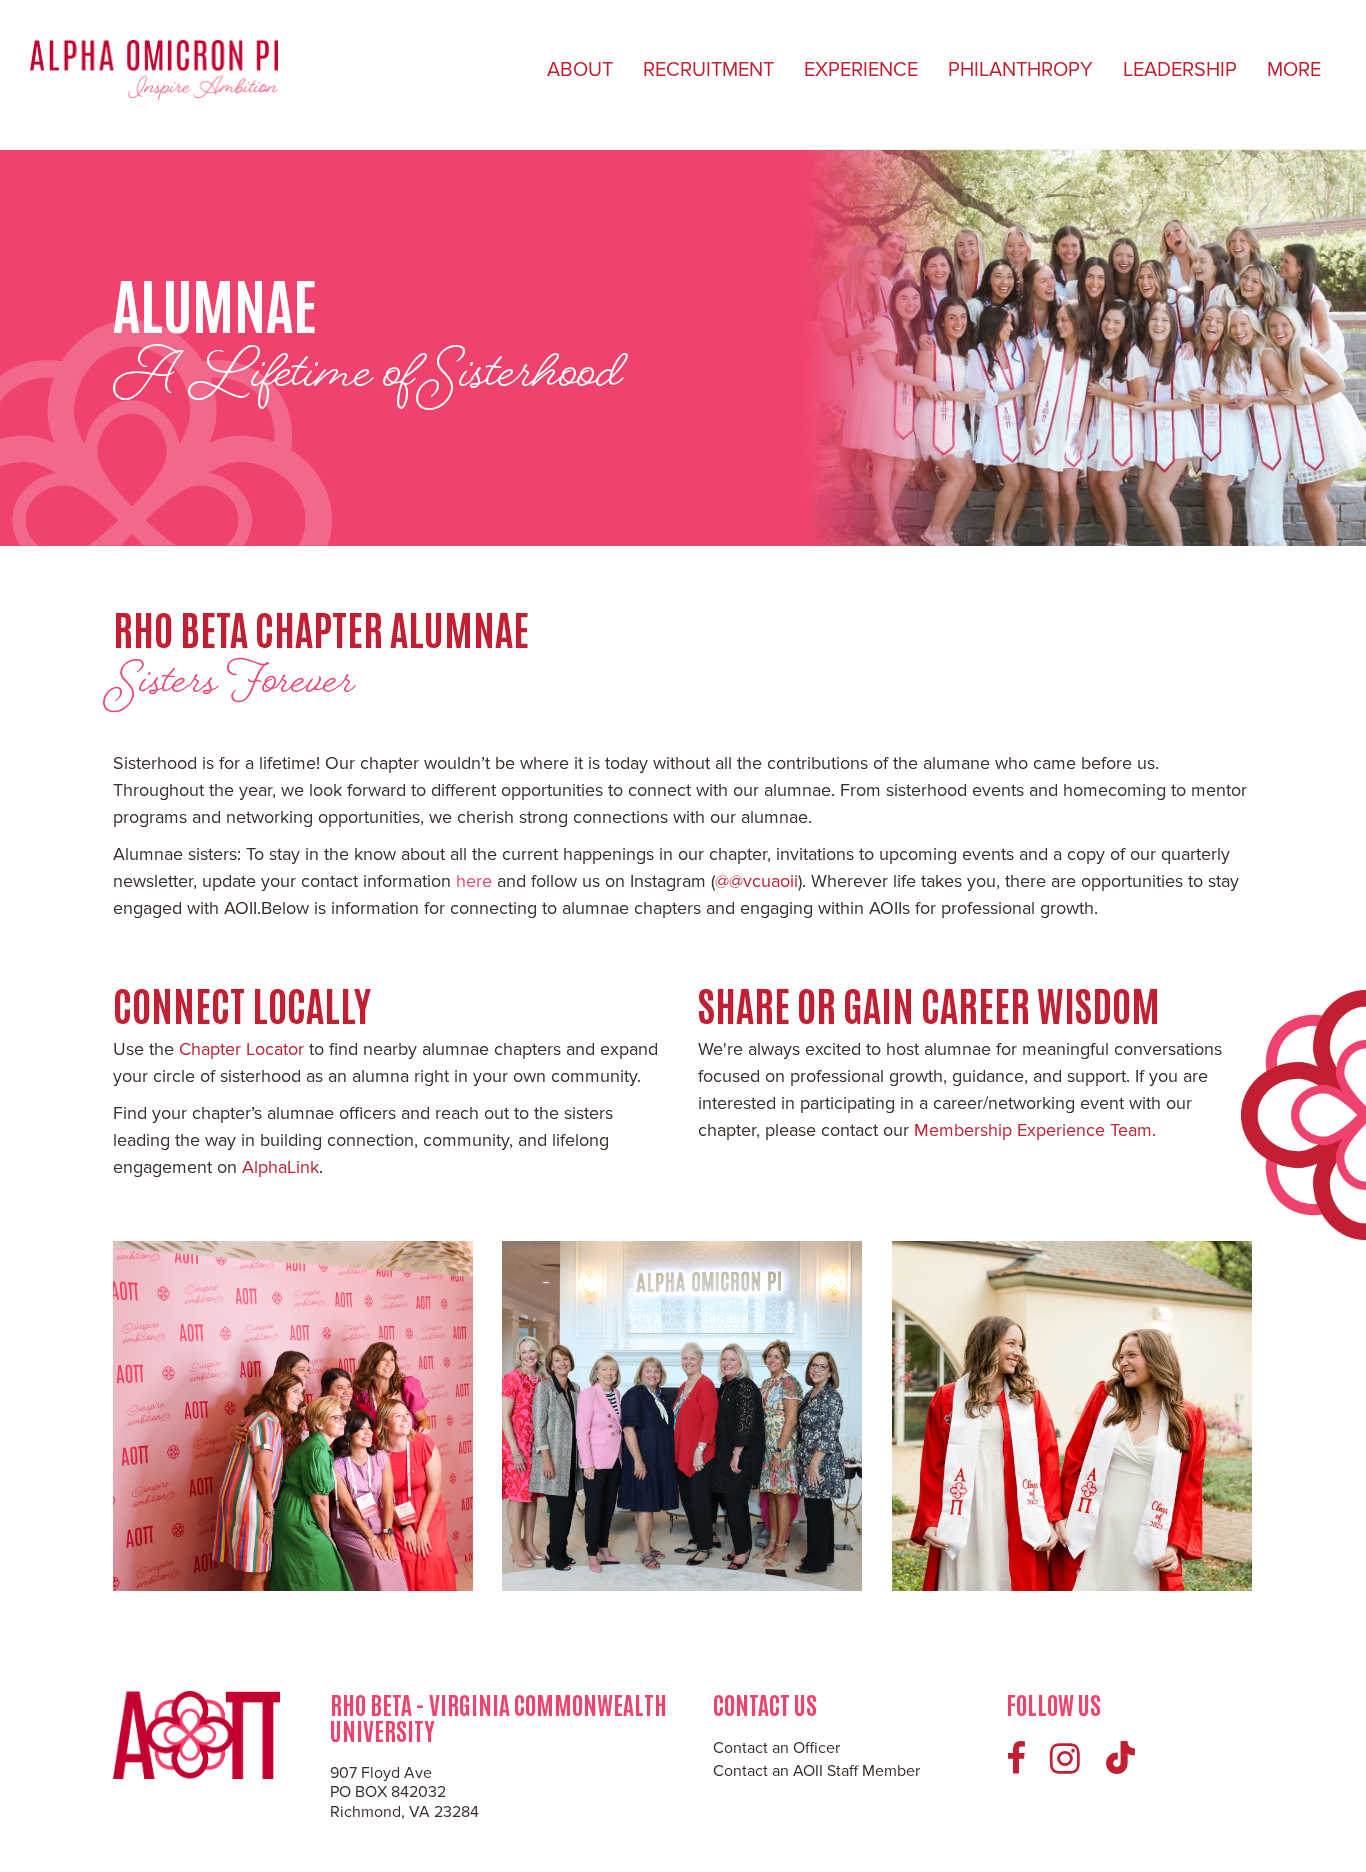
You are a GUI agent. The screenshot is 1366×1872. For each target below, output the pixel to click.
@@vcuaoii (756, 881)
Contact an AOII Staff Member (816, 1771)
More (1294, 70)
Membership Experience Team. (1035, 1130)
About (580, 70)
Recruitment (708, 70)
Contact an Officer (776, 1748)
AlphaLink (280, 1167)
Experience (861, 70)
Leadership (1180, 70)
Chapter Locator (241, 1049)
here (471, 881)
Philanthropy (1020, 70)
